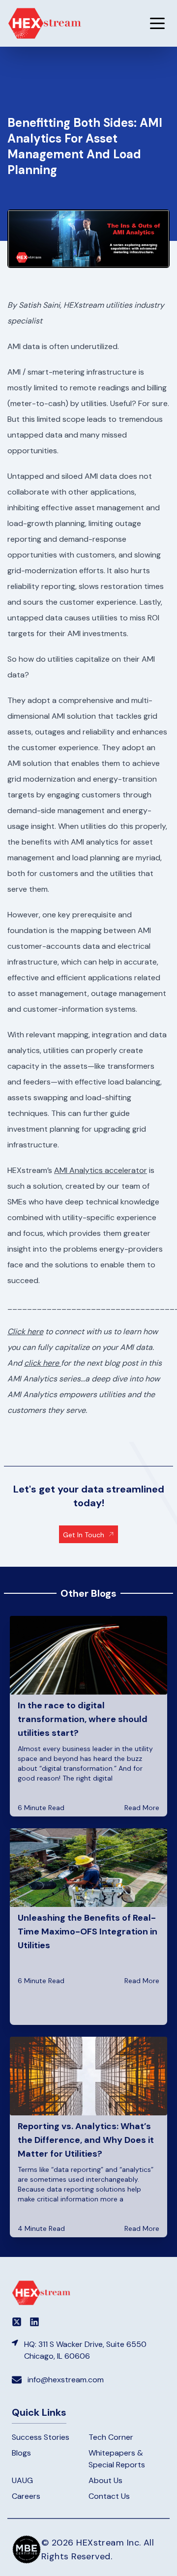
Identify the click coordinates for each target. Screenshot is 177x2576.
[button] (157, 23)
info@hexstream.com (66, 2380)
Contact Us (109, 2496)
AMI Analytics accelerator (101, 1170)
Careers (26, 2496)
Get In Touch (84, 1535)
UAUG (22, 2480)
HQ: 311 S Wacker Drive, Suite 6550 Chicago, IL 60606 (85, 2350)
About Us (105, 2480)
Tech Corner (111, 2437)
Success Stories (41, 2437)
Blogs (21, 2453)
